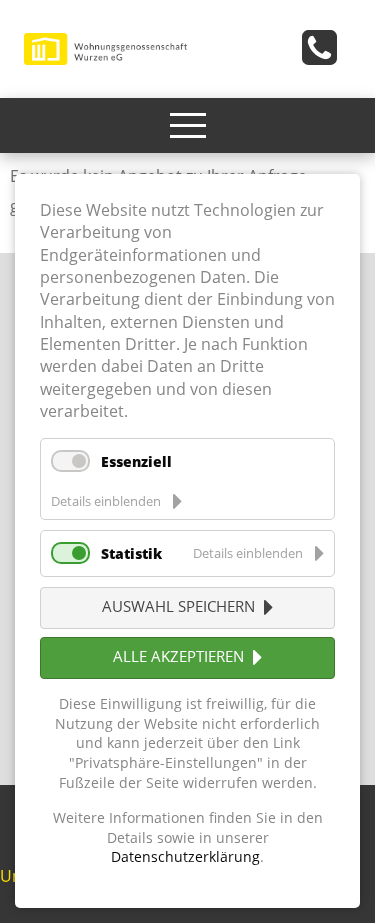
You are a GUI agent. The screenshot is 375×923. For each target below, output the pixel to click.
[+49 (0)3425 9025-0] (326, 53)
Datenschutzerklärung (185, 856)
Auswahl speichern (178, 606)
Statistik (131, 553)
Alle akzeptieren (178, 656)
